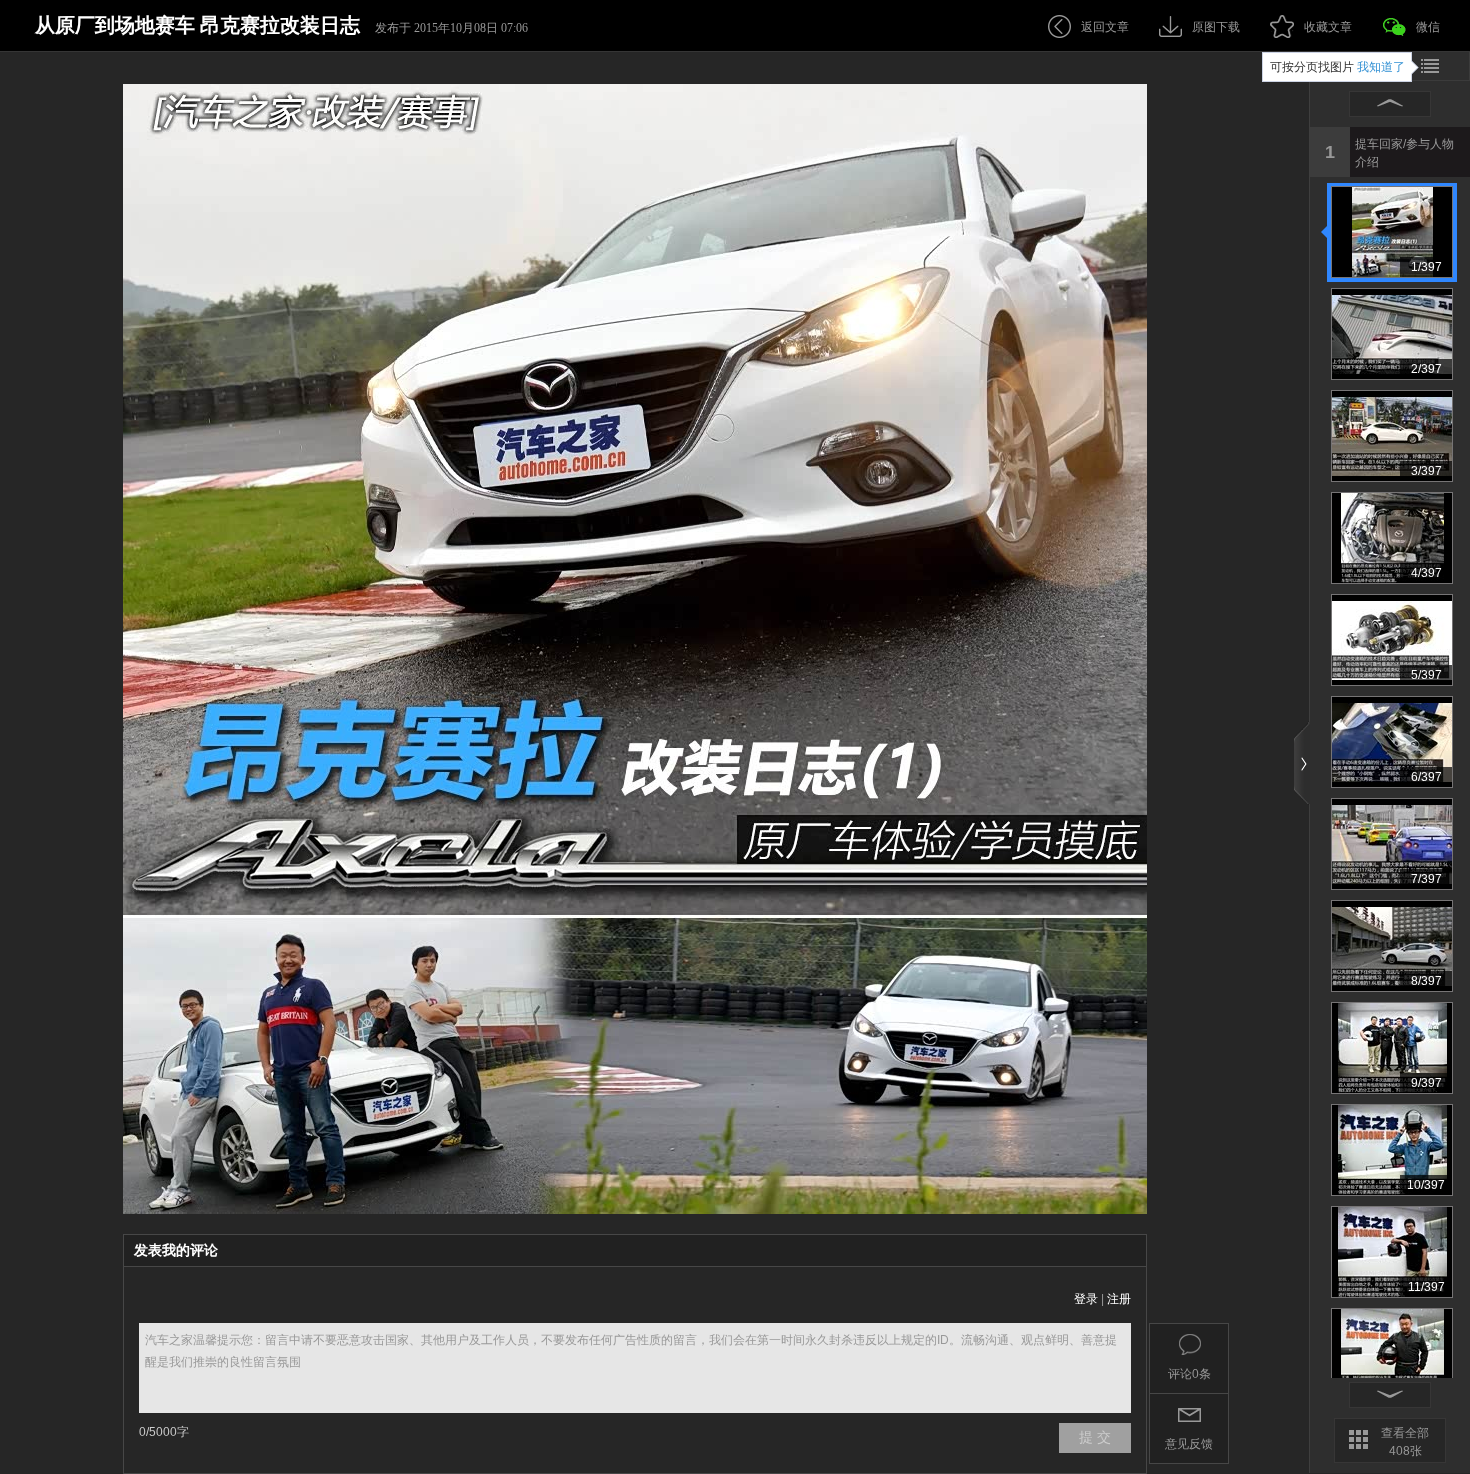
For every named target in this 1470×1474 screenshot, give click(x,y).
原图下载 (1216, 27)
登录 (1086, 1299)
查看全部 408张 (1405, 1442)
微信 (1428, 27)
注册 (1119, 1299)
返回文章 (1105, 27)
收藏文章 (1328, 27)
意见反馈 (1189, 1444)
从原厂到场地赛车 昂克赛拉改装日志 (197, 25)
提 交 (1095, 1437)
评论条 (1189, 1374)
